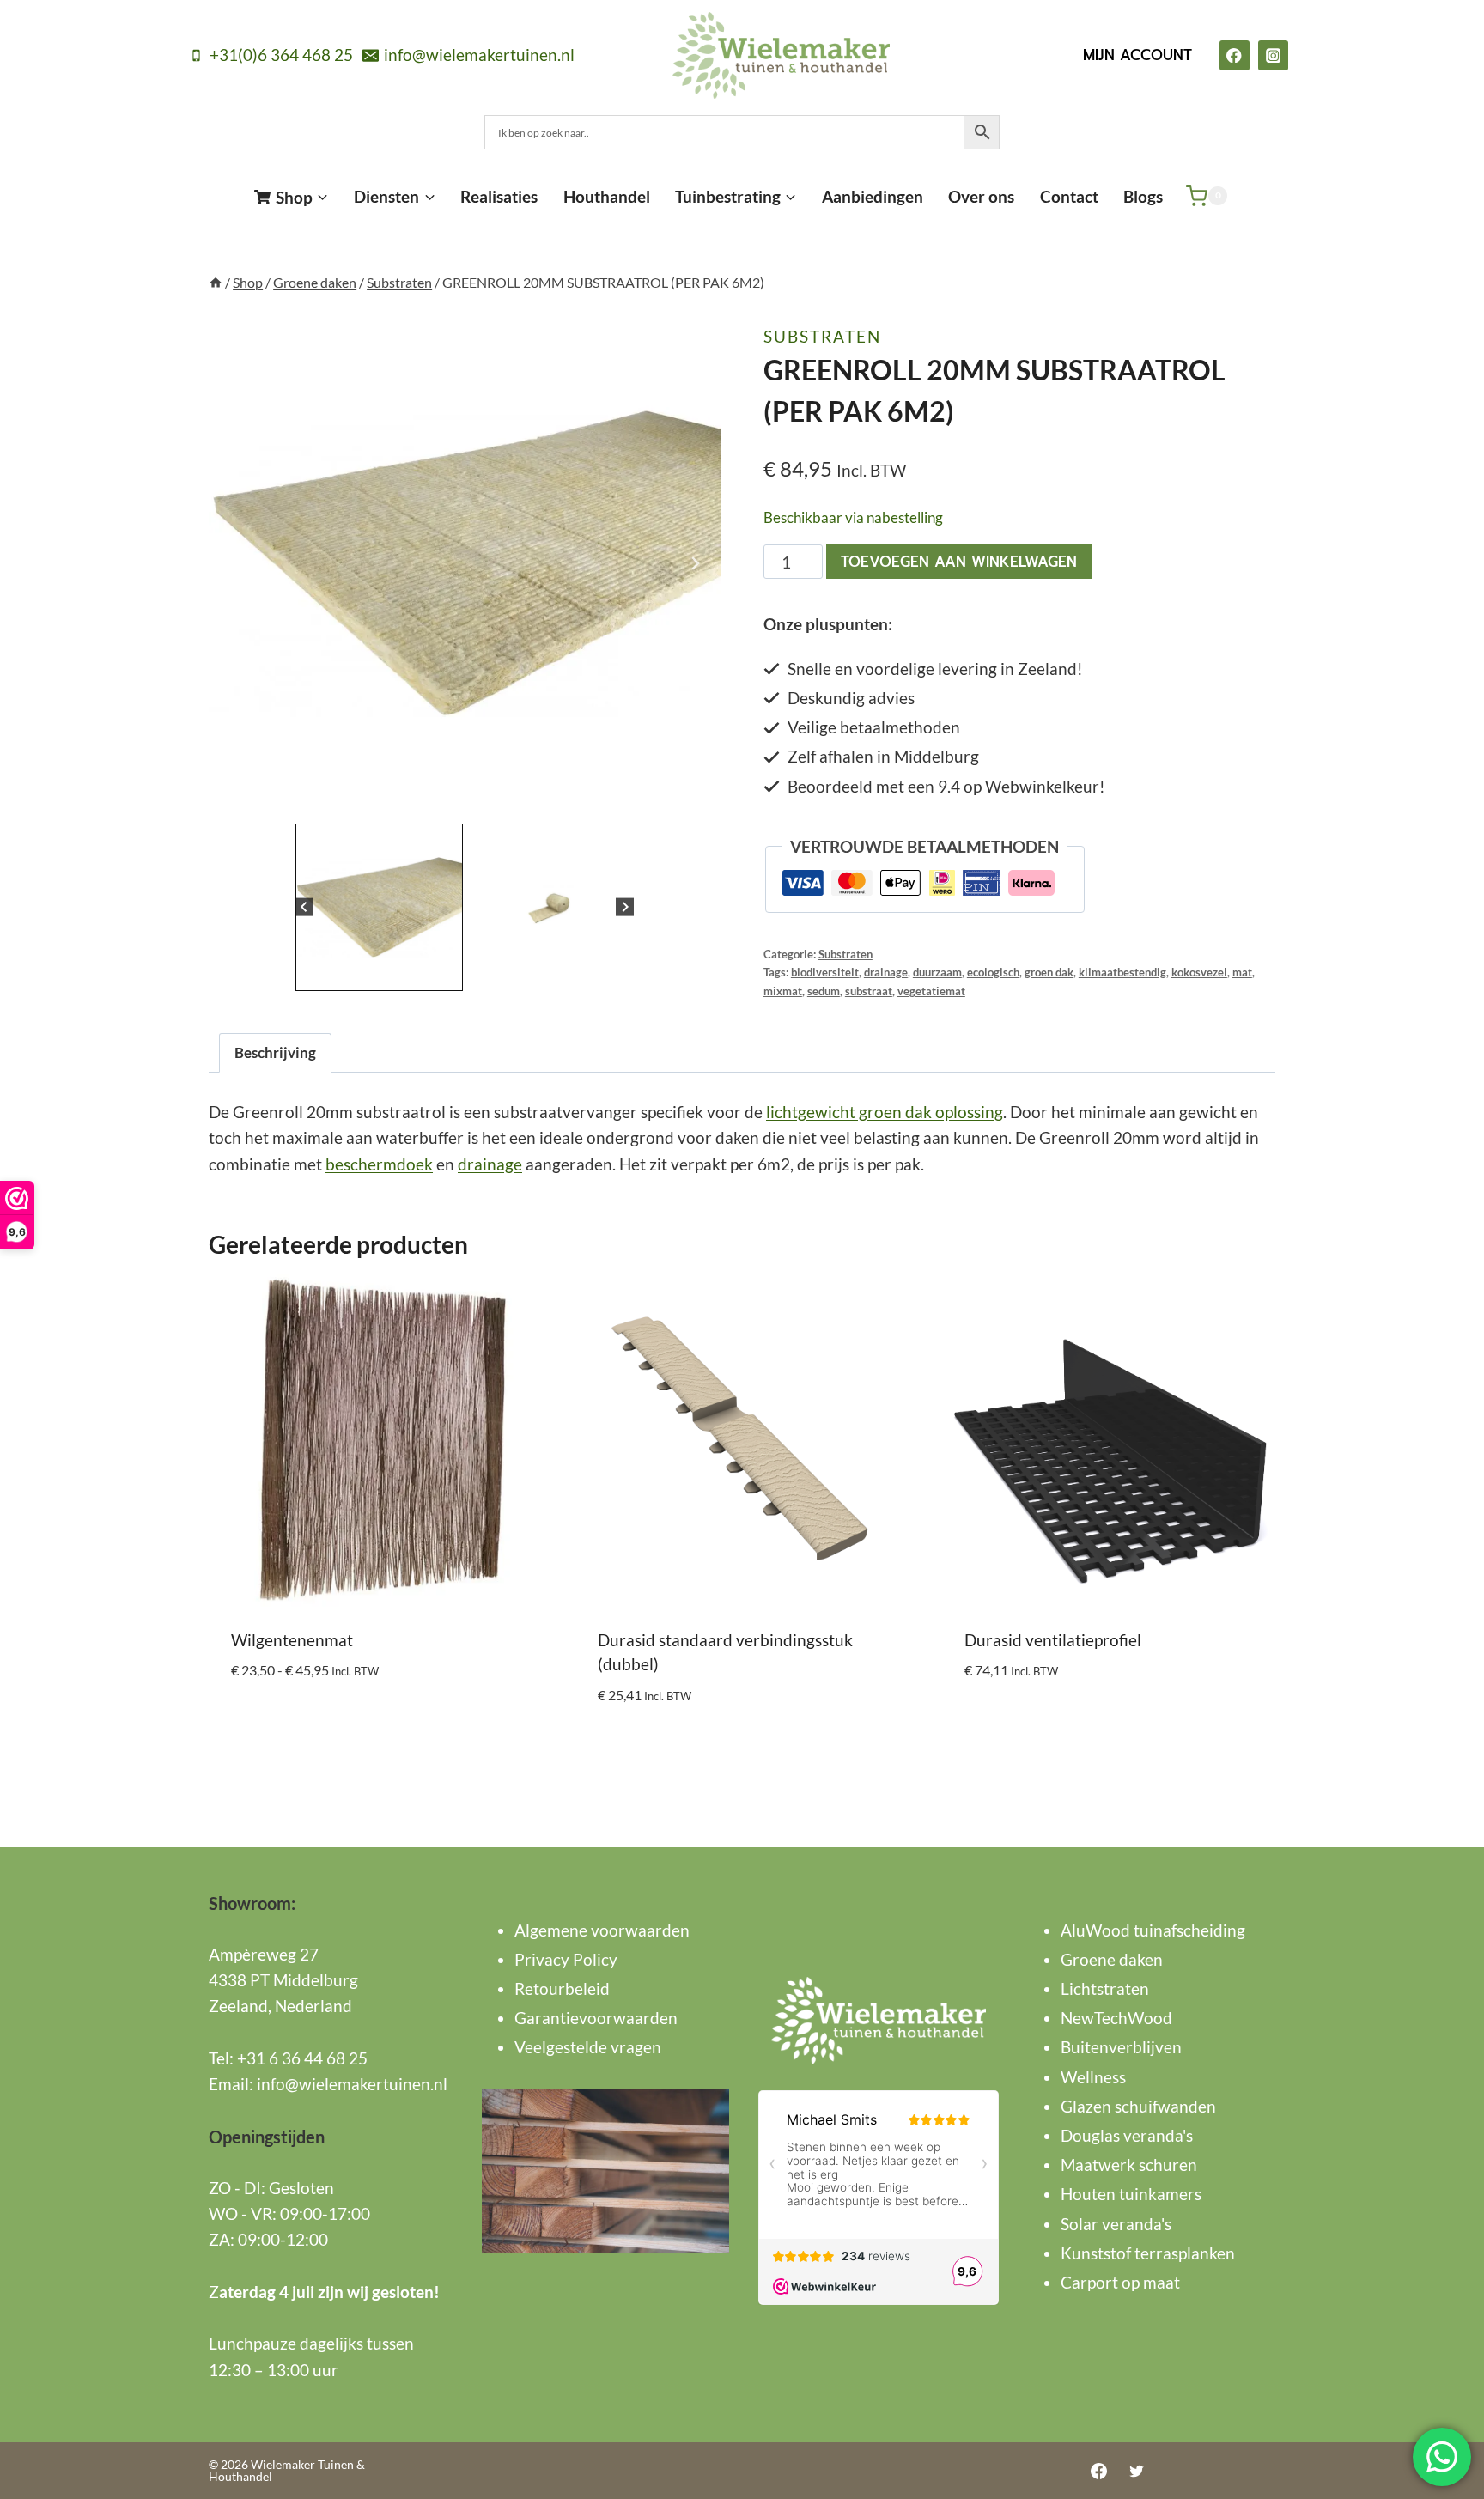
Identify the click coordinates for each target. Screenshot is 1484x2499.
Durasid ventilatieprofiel (1053, 1640)
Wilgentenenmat (292, 1640)
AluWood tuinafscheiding (1153, 1930)
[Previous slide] (234, 563)
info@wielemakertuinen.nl (352, 2084)
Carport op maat (1120, 2282)
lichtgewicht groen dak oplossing (885, 1112)
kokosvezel (1199, 972)
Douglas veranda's (1127, 2135)
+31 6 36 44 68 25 (302, 2058)
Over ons (981, 196)
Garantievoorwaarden (596, 2018)
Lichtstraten (1105, 1988)
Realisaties (499, 196)
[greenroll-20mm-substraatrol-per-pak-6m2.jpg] (465, 563)
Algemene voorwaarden (602, 1930)
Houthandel (607, 196)
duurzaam (937, 972)
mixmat (783, 991)
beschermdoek (379, 1164)
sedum (824, 991)
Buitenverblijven (1121, 2047)
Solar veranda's (1116, 2224)
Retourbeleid (562, 1988)
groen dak (1049, 972)
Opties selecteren (301, 1722)
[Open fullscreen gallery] (703, 802)
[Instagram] (1273, 55)
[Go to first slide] (695, 563)
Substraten (822, 336)
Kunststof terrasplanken (1148, 2253)
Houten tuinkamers (1131, 2194)
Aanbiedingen (873, 196)
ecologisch (993, 972)
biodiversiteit (825, 972)
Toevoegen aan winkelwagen (959, 562)
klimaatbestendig (1122, 972)
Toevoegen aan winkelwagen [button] (1079, 1722)
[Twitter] (1136, 2471)
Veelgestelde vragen (588, 2047)
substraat (869, 991)
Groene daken (1112, 1959)
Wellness (1093, 2077)
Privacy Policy (566, 1959)
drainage (886, 972)
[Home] (216, 282)
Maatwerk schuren (1129, 2165)
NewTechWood (1116, 2018)
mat (1242, 972)
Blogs (1143, 196)
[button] (379, 907)
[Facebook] (1235, 55)
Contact (1069, 196)
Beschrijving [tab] (275, 1052)
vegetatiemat (931, 991)
